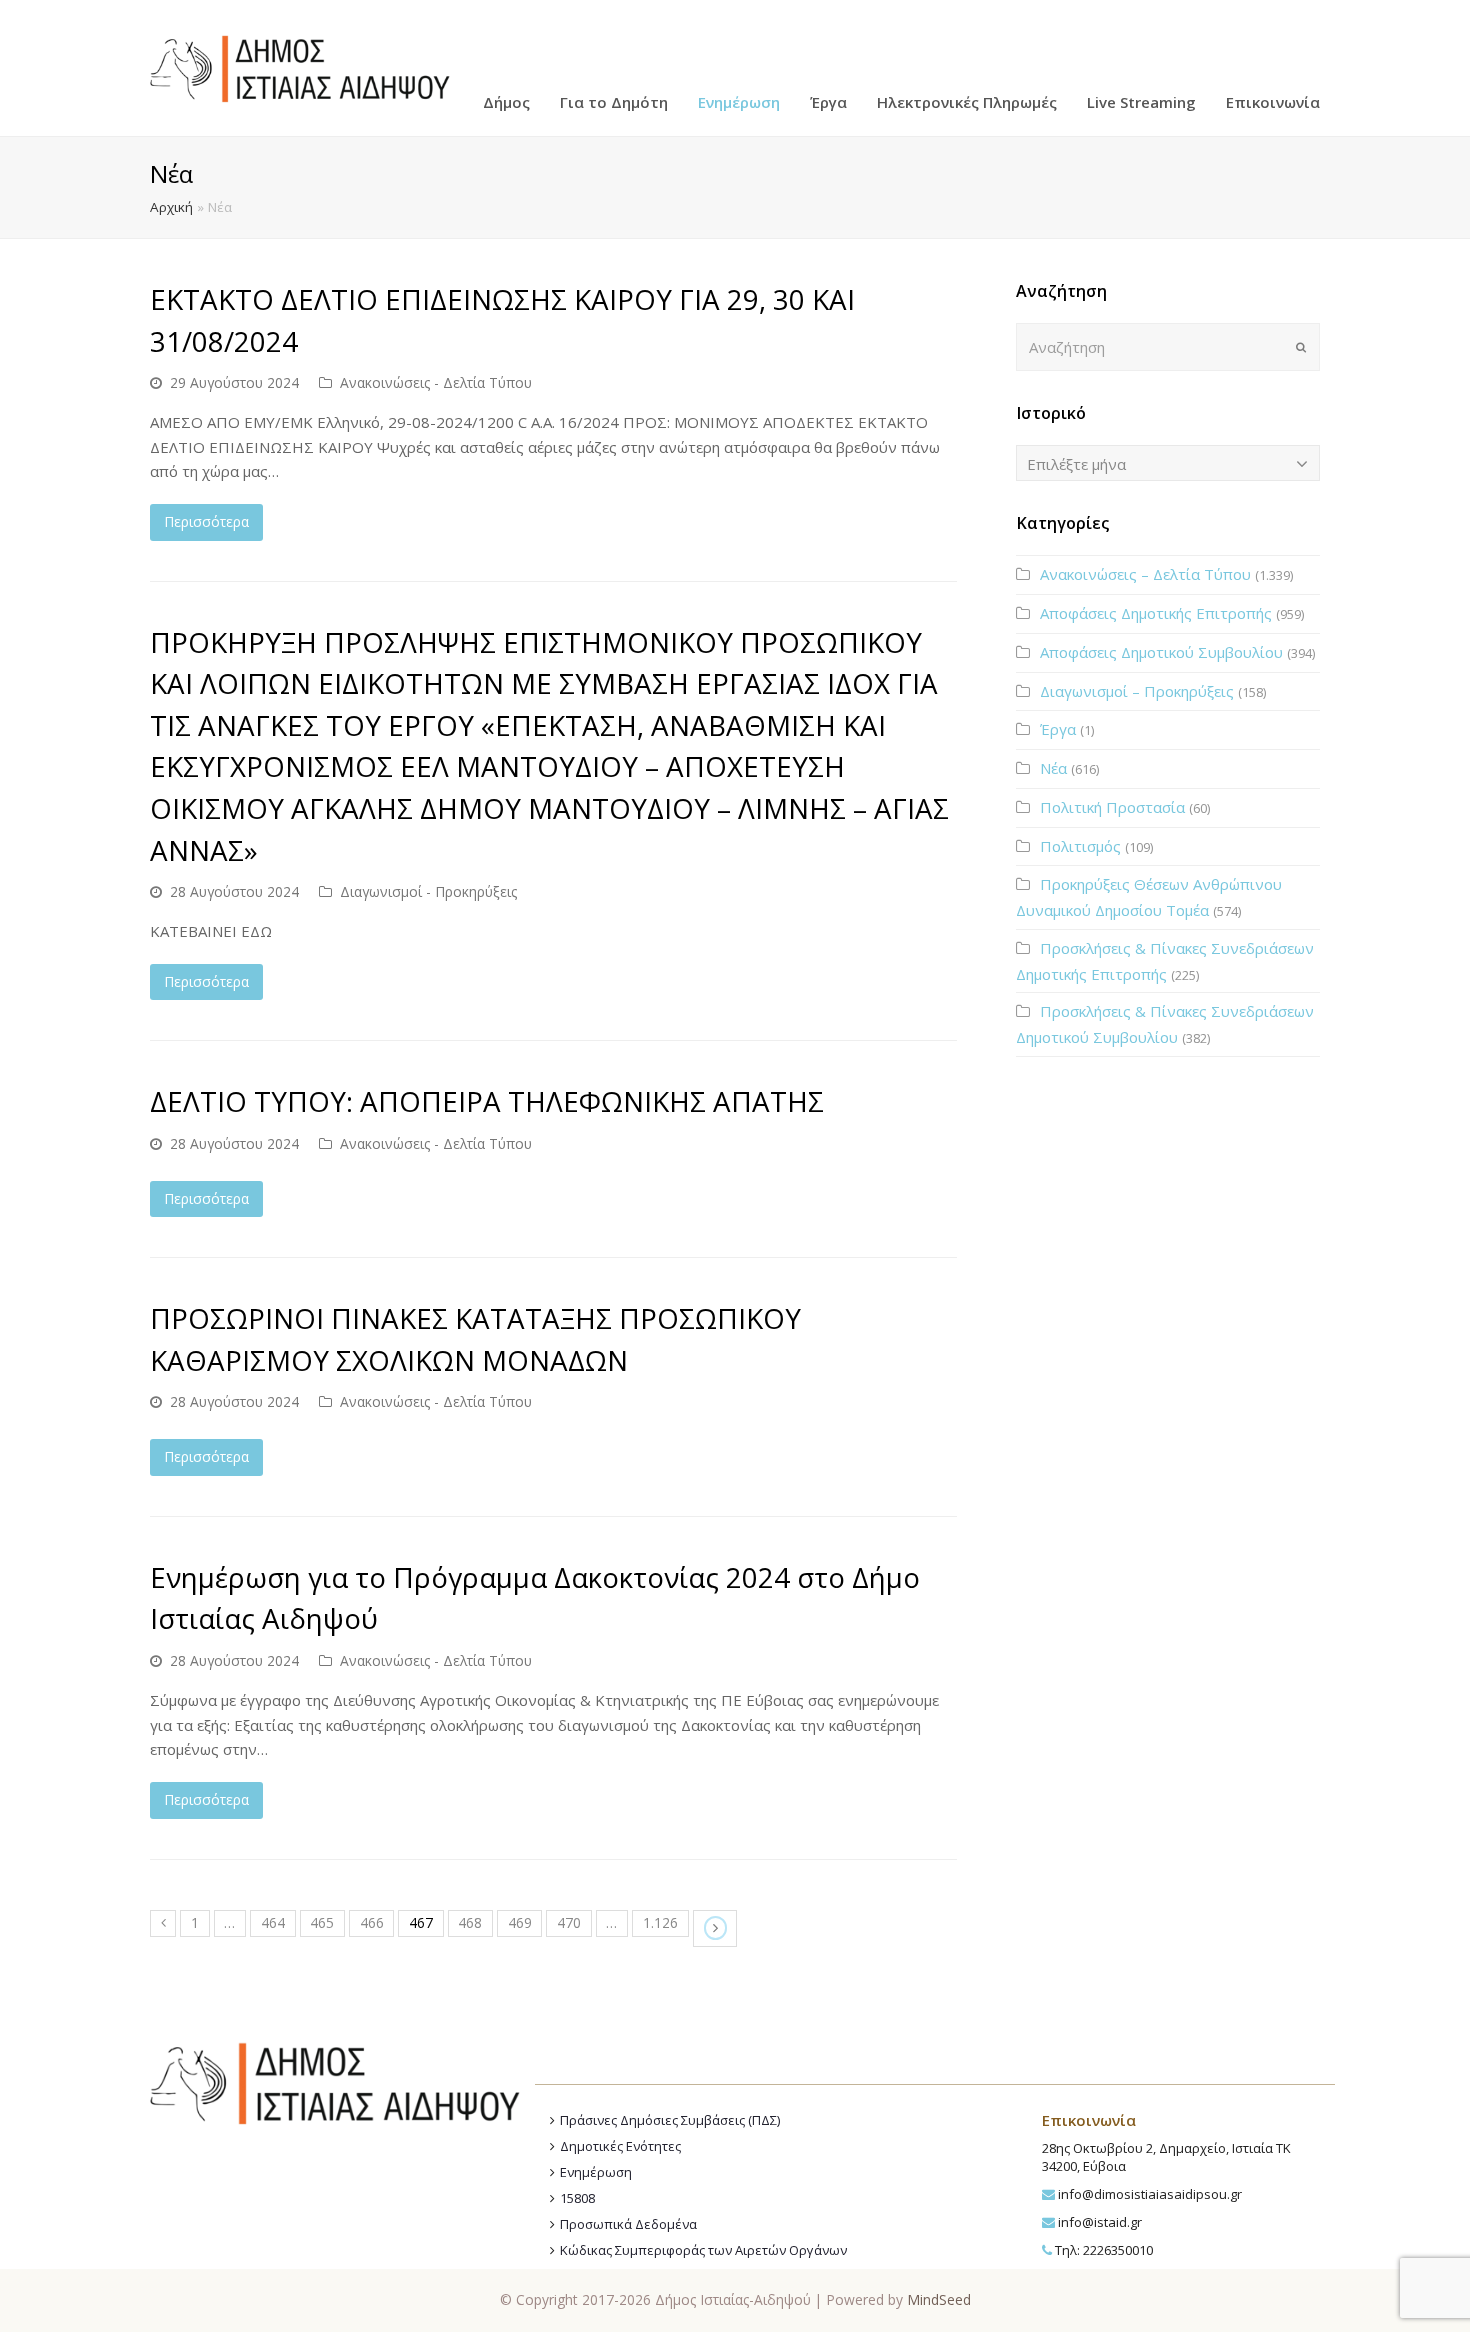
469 (520, 1922)
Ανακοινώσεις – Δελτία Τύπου (1145, 574)
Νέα (1053, 768)
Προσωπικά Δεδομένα (628, 2224)
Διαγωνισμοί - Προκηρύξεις (428, 891)
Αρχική (171, 207)
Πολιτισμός (1080, 846)
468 (470, 1922)
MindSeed (939, 2299)
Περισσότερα (206, 521)
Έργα (1058, 729)
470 (569, 1922)
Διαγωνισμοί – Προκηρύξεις (1137, 691)
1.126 (660, 1922)
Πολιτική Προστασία (1112, 807)
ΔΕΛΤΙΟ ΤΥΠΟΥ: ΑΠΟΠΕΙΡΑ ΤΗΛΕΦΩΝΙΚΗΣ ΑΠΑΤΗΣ (487, 1101)
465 (322, 1922)
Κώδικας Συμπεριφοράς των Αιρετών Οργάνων (703, 2250)
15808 (577, 2198)
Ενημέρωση (596, 2172)
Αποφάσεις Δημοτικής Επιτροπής (1156, 613)
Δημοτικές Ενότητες (620, 2146)
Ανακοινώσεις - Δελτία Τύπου (436, 382)
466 (372, 1922)
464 (273, 1922)
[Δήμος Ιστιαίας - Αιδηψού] (300, 66)
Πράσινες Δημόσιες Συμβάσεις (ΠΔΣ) (670, 2120)
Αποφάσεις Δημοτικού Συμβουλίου (1161, 652)
